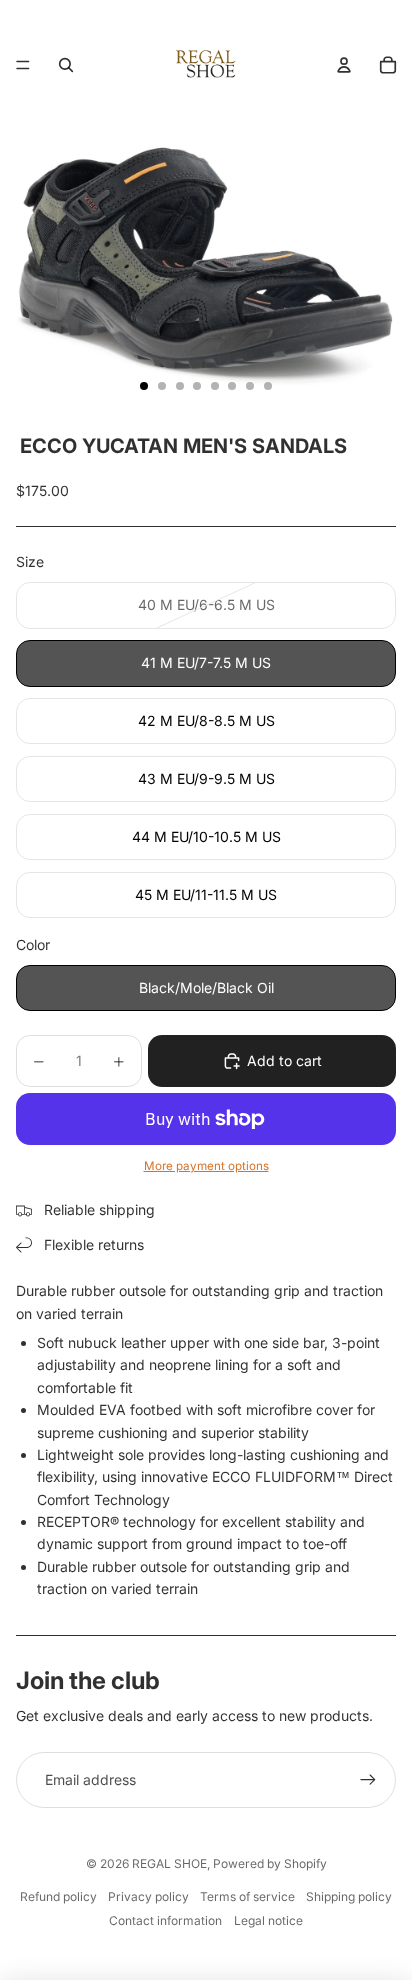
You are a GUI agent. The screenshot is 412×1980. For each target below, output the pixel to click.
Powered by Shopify (270, 1863)
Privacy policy (148, 1896)
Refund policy (58, 1896)
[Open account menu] (344, 65)
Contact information (165, 1920)
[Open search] (66, 65)
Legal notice (268, 1920)
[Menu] (23, 65)
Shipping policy (349, 1896)
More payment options (206, 1166)
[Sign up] (368, 1780)
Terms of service (247, 1896)
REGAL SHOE (169, 1863)
